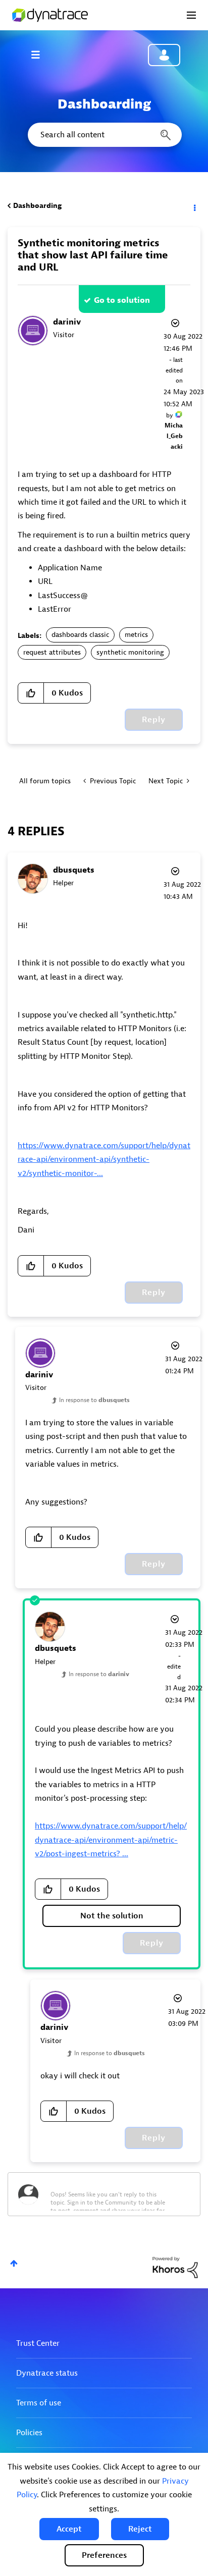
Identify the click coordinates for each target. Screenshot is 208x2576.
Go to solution (122, 300)
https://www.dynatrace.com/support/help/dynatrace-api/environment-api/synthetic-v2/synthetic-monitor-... (104, 1160)
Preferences (104, 2555)
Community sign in (164, 55)
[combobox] (104, 135)
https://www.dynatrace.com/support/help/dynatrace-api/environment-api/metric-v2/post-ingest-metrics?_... (111, 1840)
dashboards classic (80, 635)
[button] (69, 2529)
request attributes (52, 652)
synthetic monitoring (130, 652)
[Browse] (40, 55)
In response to (94, 1400)
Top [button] (14, 2263)
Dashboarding (37, 206)
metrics (136, 635)
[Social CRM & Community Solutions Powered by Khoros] (175, 2267)
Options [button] (194, 206)
